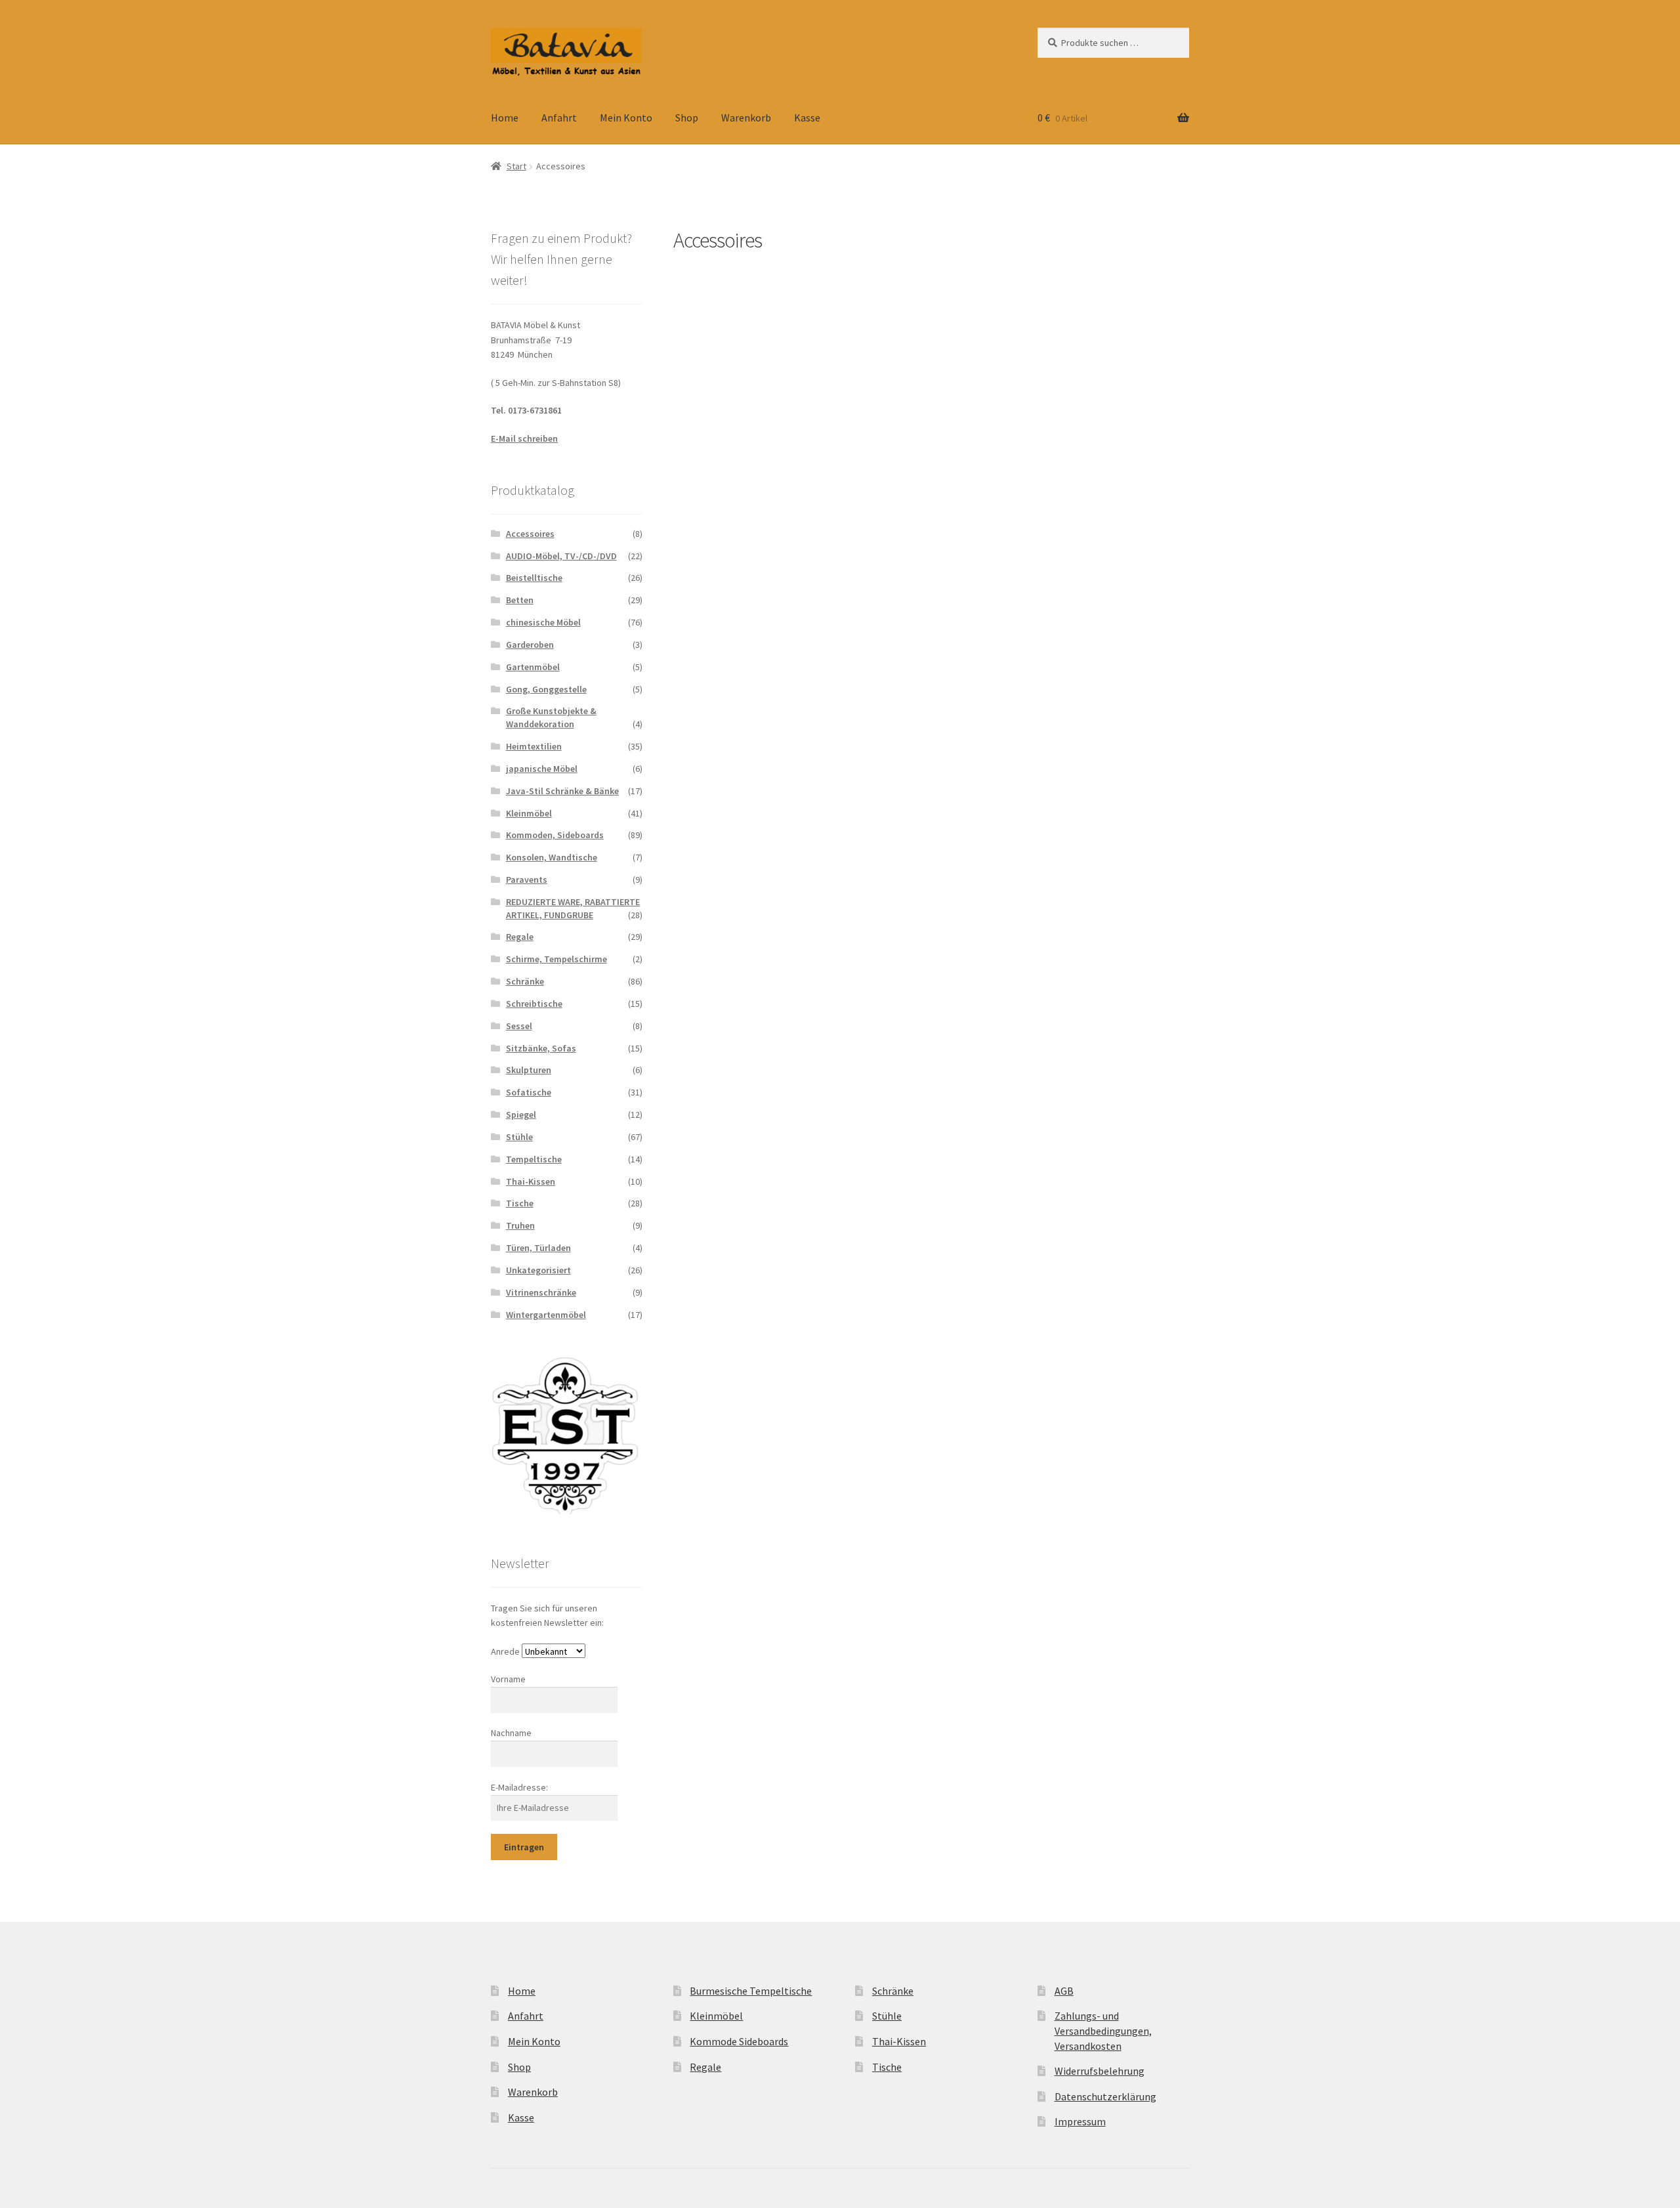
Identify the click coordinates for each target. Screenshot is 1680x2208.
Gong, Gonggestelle (546, 689)
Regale (520, 937)
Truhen (520, 1225)
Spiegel (521, 1115)
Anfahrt (559, 117)
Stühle (519, 1137)
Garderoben (530, 645)
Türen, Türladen (538, 1248)
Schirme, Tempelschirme (556, 959)
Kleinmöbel (529, 813)
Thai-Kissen (531, 1181)
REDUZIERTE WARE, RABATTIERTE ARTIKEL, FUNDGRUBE (573, 908)
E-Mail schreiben (524, 438)
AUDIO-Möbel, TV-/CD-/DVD (561, 556)
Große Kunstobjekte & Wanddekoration (551, 717)
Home (505, 117)
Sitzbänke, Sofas (541, 1048)
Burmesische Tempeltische (751, 1991)
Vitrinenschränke (541, 1292)
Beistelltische (534, 578)
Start (516, 166)
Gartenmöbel (533, 667)
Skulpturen (529, 1070)
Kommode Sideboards (739, 2041)
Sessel (519, 1026)
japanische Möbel (542, 769)
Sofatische (529, 1092)
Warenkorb (746, 117)
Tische (520, 1203)
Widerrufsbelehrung (1100, 2071)
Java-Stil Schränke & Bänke (562, 791)
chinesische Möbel (543, 622)
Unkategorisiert (538, 1270)
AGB (1064, 1991)
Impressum (1080, 2121)
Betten (520, 600)
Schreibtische (534, 1004)
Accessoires (530, 534)
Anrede (505, 1651)
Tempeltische (534, 1159)
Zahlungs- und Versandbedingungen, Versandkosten (1103, 2030)
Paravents (527, 880)
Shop (687, 117)
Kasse (807, 117)
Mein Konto (626, 117)
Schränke (525, 981)
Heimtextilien (534, 746)
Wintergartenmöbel (546, 1315)
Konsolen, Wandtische (552, 857)
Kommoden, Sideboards (555, 835)
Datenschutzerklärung (1105, 2096)
